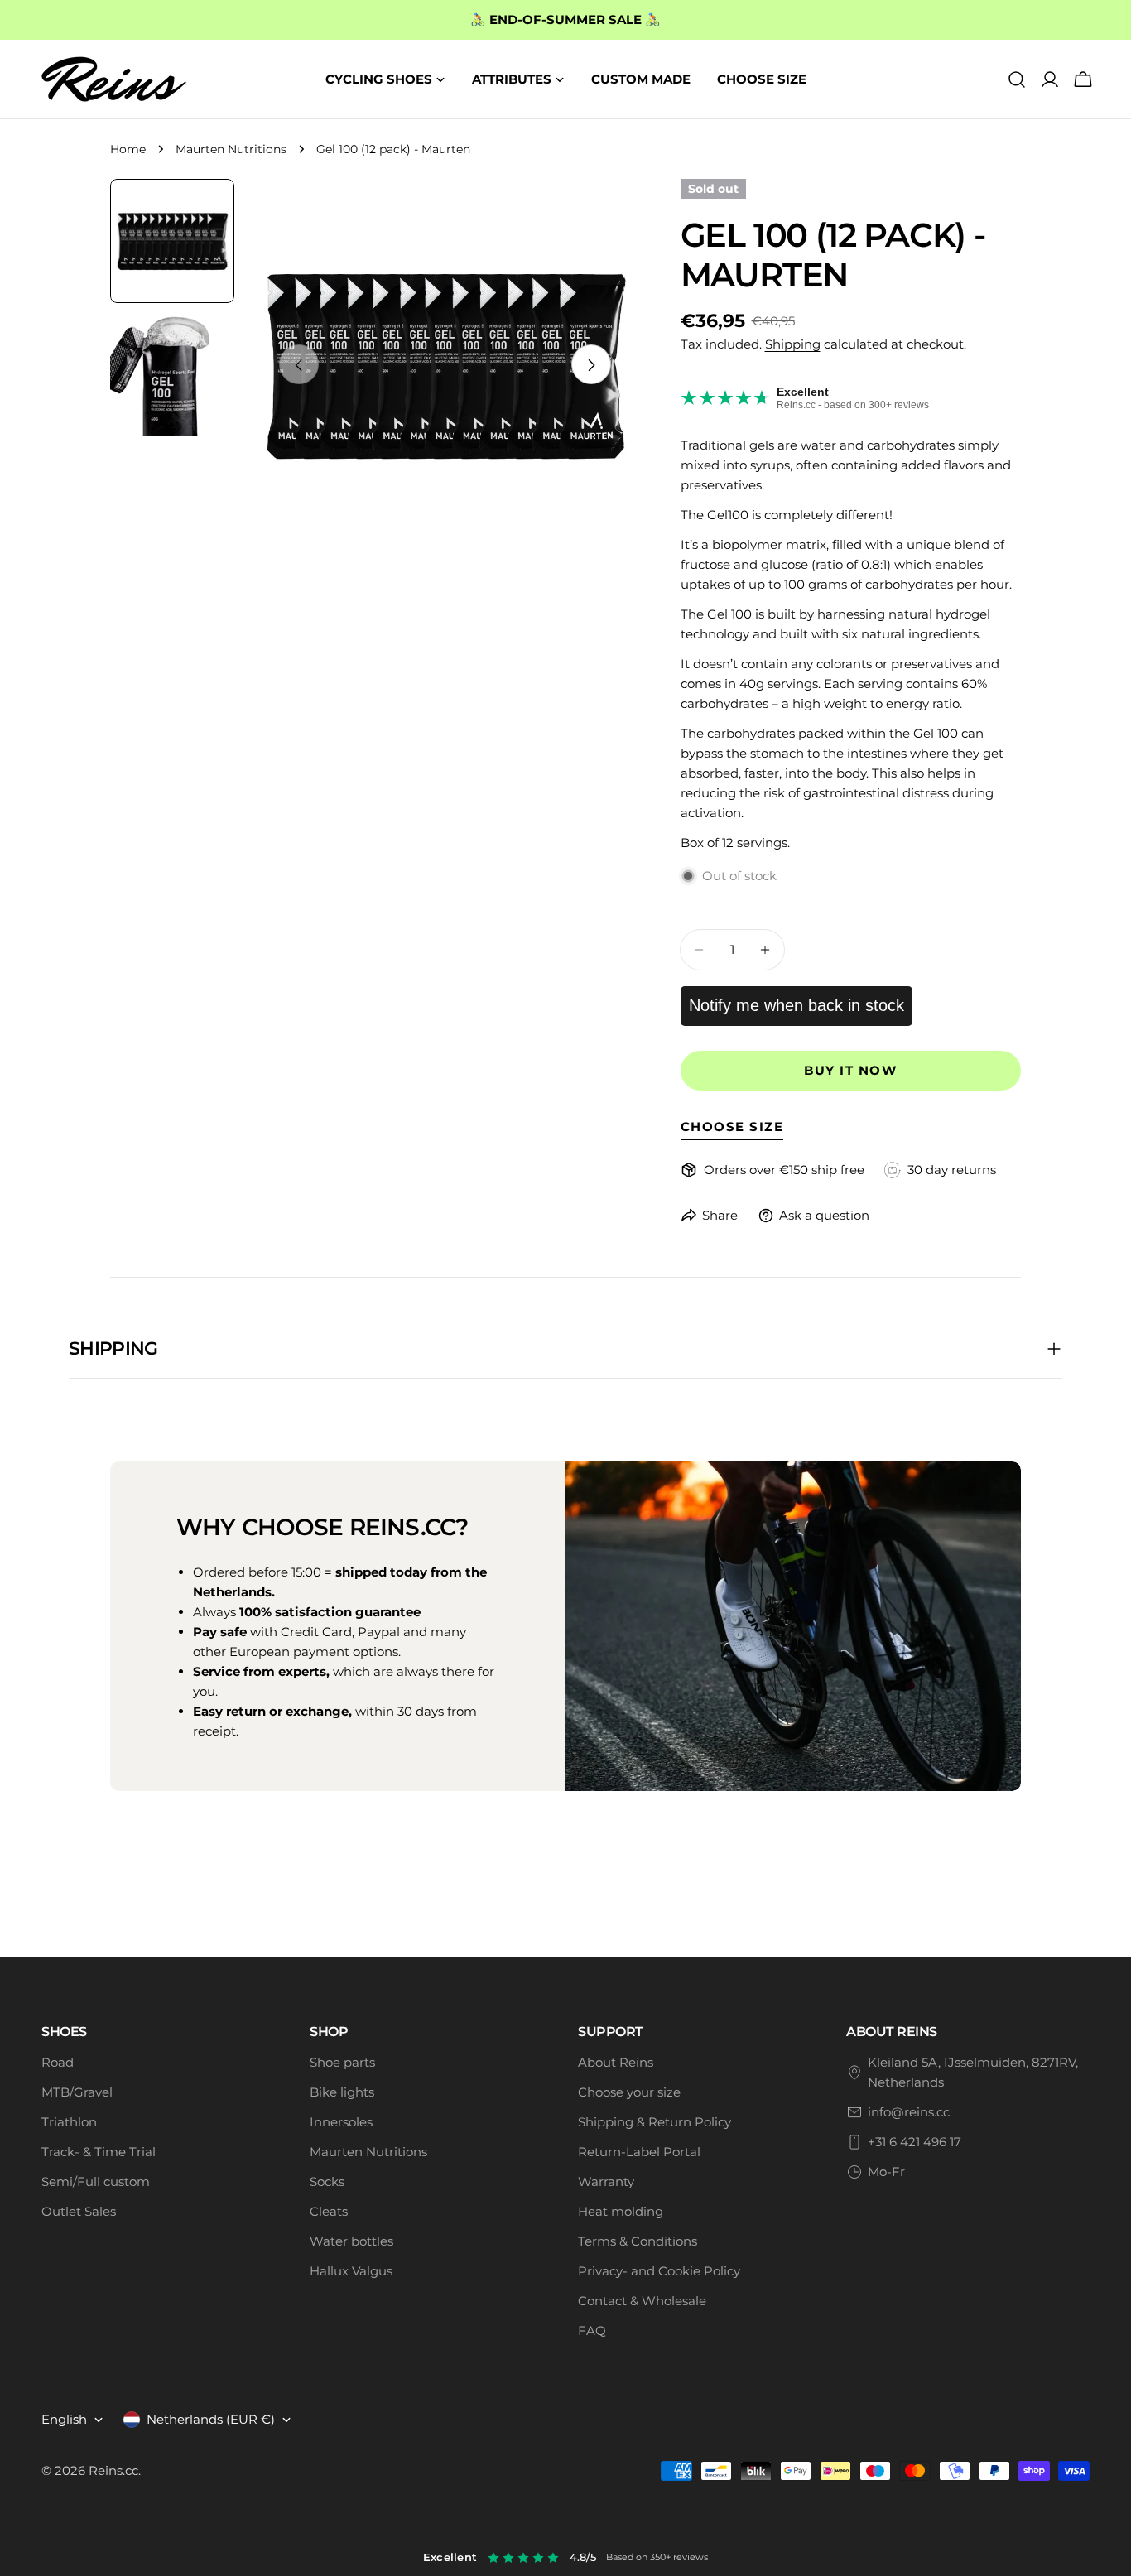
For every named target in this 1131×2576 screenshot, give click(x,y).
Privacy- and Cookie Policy (659, 2271)
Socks (327, 2181)
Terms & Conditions (638, 2241)
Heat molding (621, 2211)
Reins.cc (113, 2470)
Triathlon (69, 2122)
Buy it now (850, 1070)
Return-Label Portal (639, 2152)
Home (128, 149)
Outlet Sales (79, 2211)
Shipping (793, 344)
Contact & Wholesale (642, 2301)
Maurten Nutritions (231, 149)
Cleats (329, 2211)
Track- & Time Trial (99, 2152)
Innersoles (341, 2122)
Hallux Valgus (351, 2271)
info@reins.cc (909, 2112)
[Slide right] (591, 365)
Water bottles (351, 2241)
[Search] (1017, 79)
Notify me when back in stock (797, 1005)
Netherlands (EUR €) (211, 2419)
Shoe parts (342, 2062)
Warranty (606, 2181)
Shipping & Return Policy (655, 2122)
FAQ (592, 2330)
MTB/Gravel (77, 2092)
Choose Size (732, 1127)
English (64, 2419)
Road (58, 2062)
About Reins (616, 2062)
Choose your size (629, 2092)
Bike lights (342, 2092)
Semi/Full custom (96, 2181)
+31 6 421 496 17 (914, 2142)
